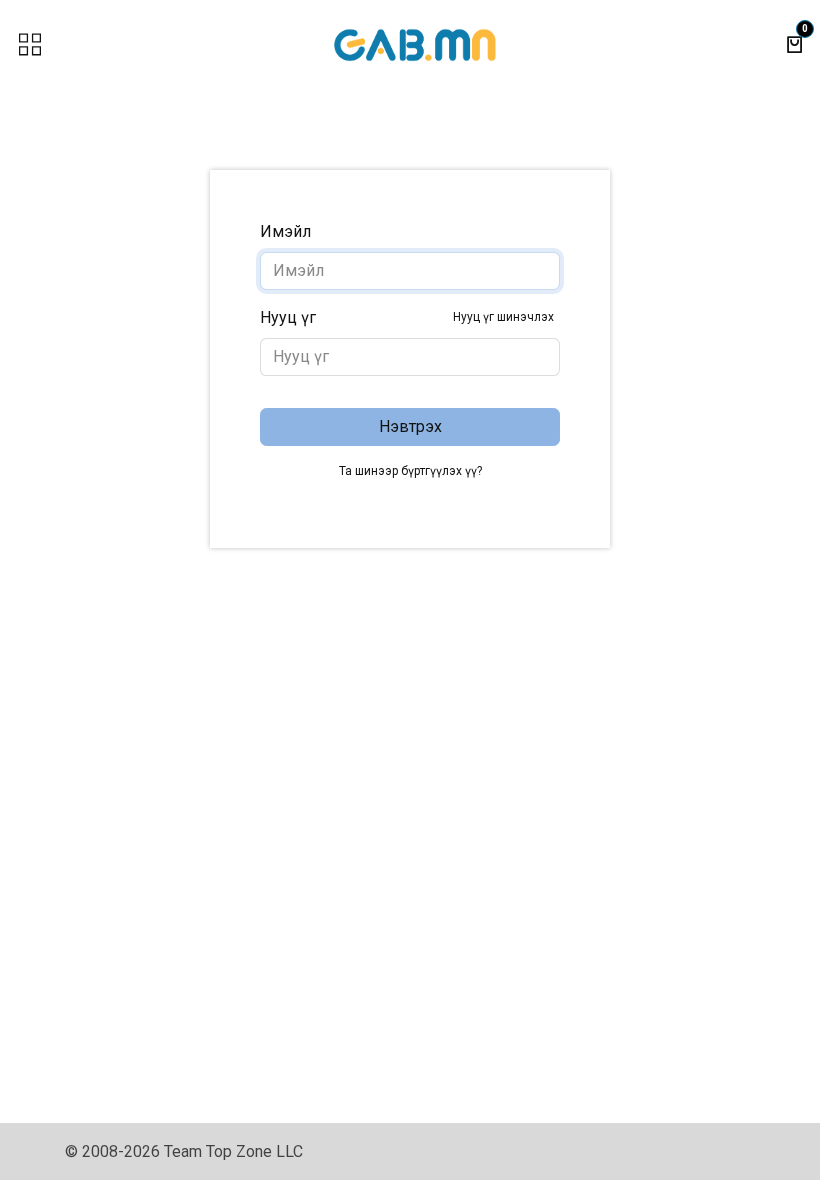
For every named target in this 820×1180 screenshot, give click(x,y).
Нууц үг (407, 317)
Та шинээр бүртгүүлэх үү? (410, 471)
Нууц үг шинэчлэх (503, 317)
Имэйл (285, 231)
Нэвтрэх (410, 426)
